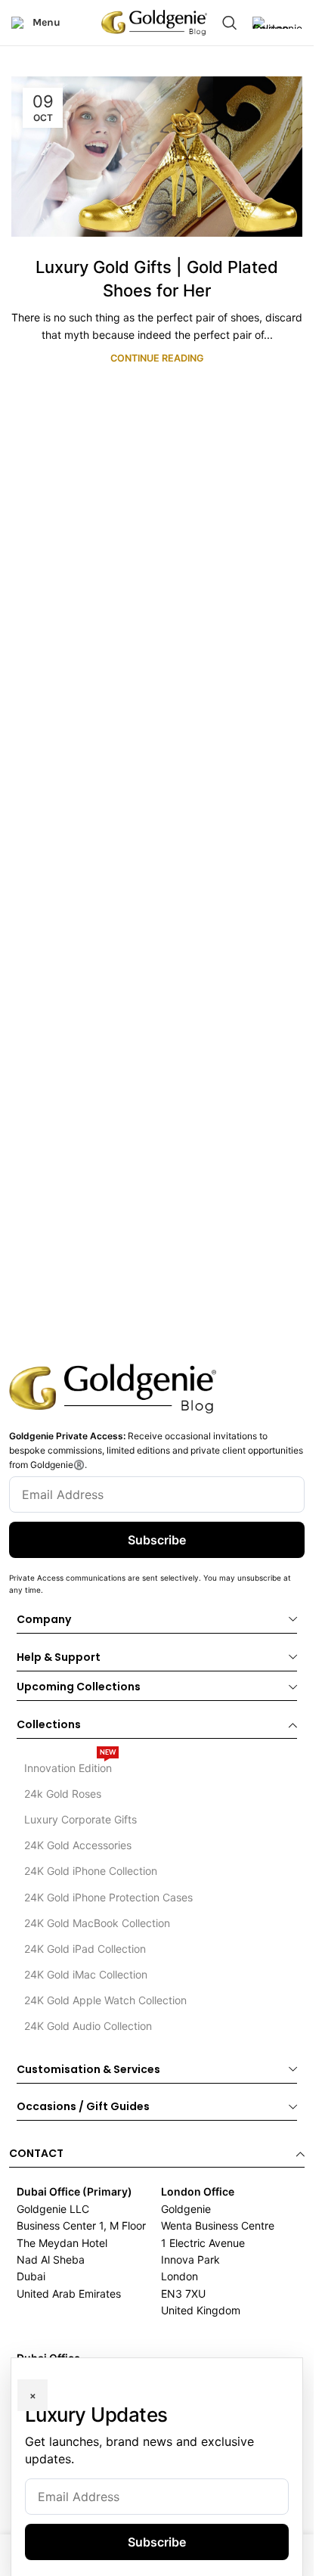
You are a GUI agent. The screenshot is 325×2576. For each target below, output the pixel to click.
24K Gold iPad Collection (85, 1949)
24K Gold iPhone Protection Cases (108, 1897)
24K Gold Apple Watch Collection (105, 2000)
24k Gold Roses (63, 1794)
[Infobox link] (277, 23)
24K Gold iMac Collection (86, 1974)
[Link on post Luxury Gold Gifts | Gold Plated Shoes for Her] (157, 157)
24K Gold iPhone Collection (91, 1871)
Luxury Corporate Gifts (80, 1819)
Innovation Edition (70, 1765)
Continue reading (157, 358)
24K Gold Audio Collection (88, 2026)
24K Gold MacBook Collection (97, 1923)
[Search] (230, 23)
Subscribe (157, 1540)
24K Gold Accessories (78, 1845)
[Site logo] (154, 22)
